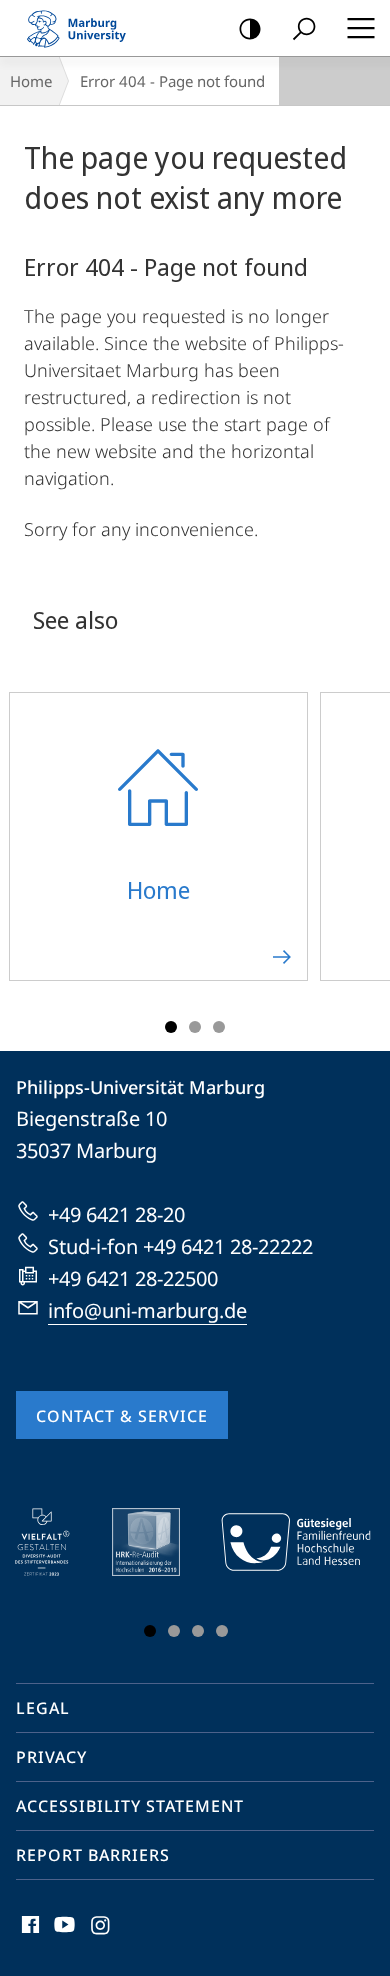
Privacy (51, 1757)
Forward (362, 848)
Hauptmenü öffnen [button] (360, 28)
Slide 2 (195, 1027)
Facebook (28, 1936)
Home (31, 81)
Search (304, 28)
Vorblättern (343, 1577)
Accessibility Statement (130, 1806)
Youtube (62, 1936)
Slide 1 (171, 1027)
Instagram (101, 1936)
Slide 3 (219, 1027)
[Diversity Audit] (56, 1542)
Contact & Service (122, 1416)
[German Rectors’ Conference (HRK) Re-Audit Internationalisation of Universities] (160, 1542)
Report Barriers (93, 1855)
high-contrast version (250, 28)
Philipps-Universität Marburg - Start (85, 28)
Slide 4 (222, 1631)
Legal (43, 1708)
